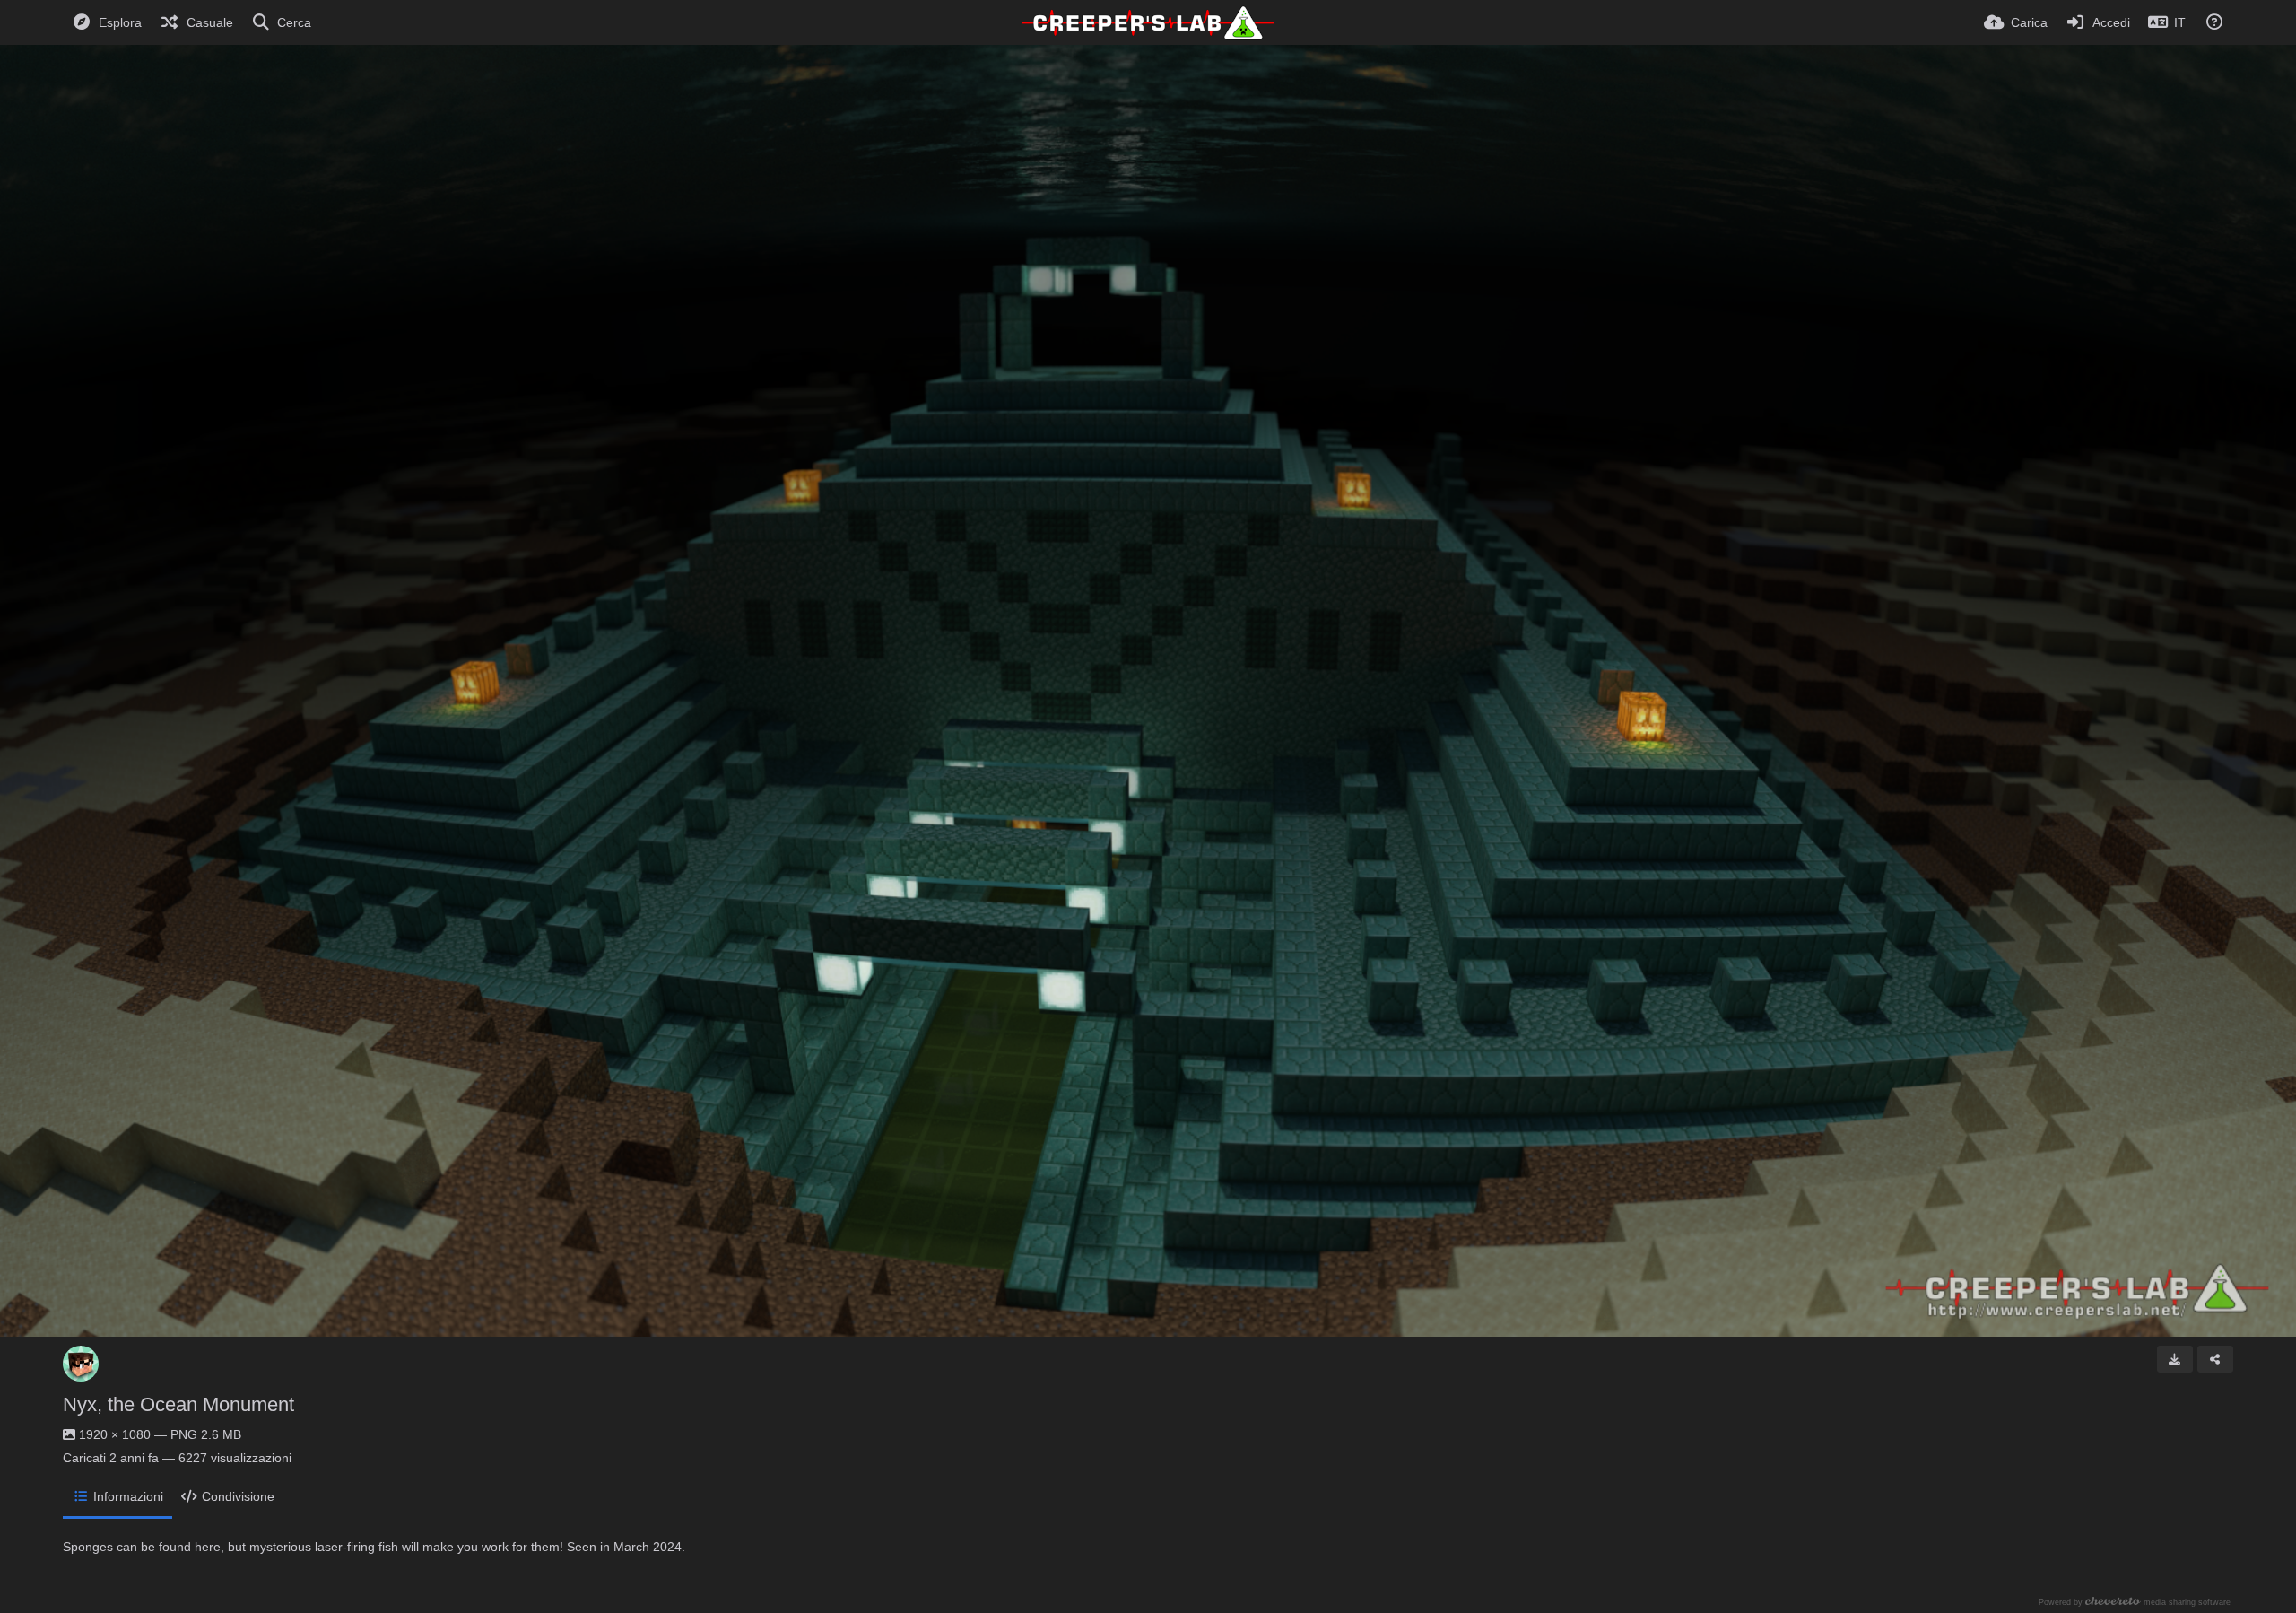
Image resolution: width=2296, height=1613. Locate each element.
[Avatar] (81, 1364)
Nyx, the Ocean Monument (178, 1404)
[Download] (2175, 1359)
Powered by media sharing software (2135, 1602)
